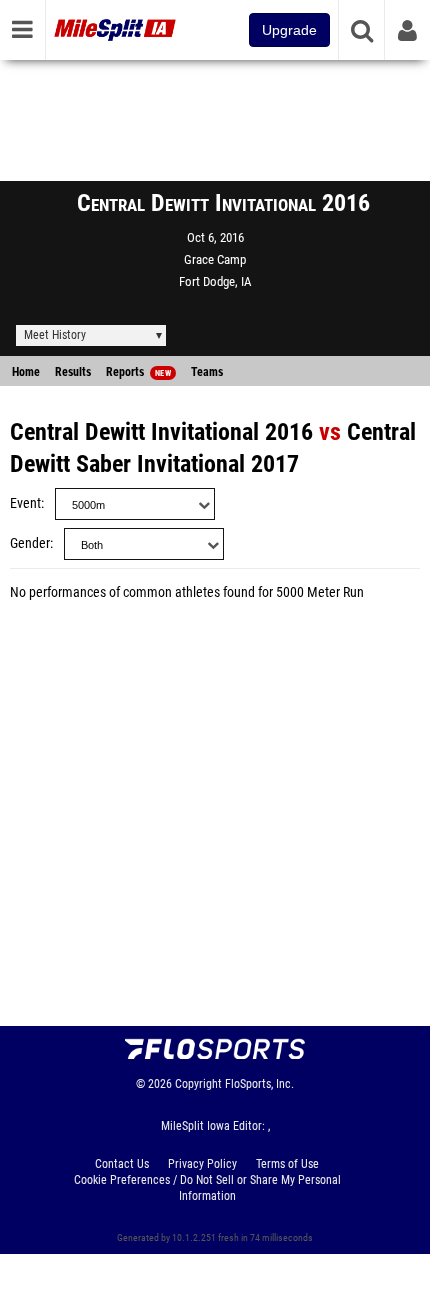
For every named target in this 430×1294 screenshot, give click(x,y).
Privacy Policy (202, 1164)
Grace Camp (215, 259)
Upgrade (289, 30)
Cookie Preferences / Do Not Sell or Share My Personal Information (207, 1188)
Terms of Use (287, 1164)
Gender (30, 543)
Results (73, 372)
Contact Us (122, 1164)
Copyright (198, 1084)
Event (25, 503)
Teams (207, 372)
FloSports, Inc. (259, 1084)
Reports (138, 372)
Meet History (55, 335)
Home (26, 372)
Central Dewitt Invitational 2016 (161, 432)
